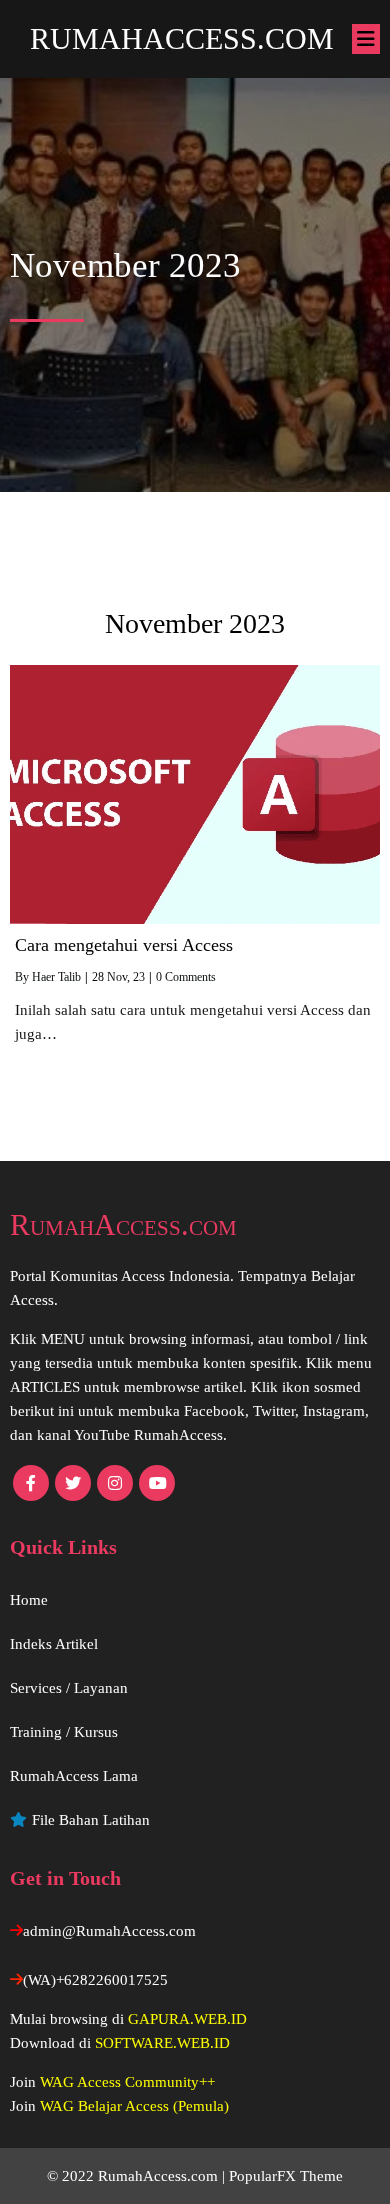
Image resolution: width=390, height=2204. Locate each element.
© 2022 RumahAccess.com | (138, 2176)
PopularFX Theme (286, 2176)
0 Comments (186, 977)
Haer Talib (56, 977)
